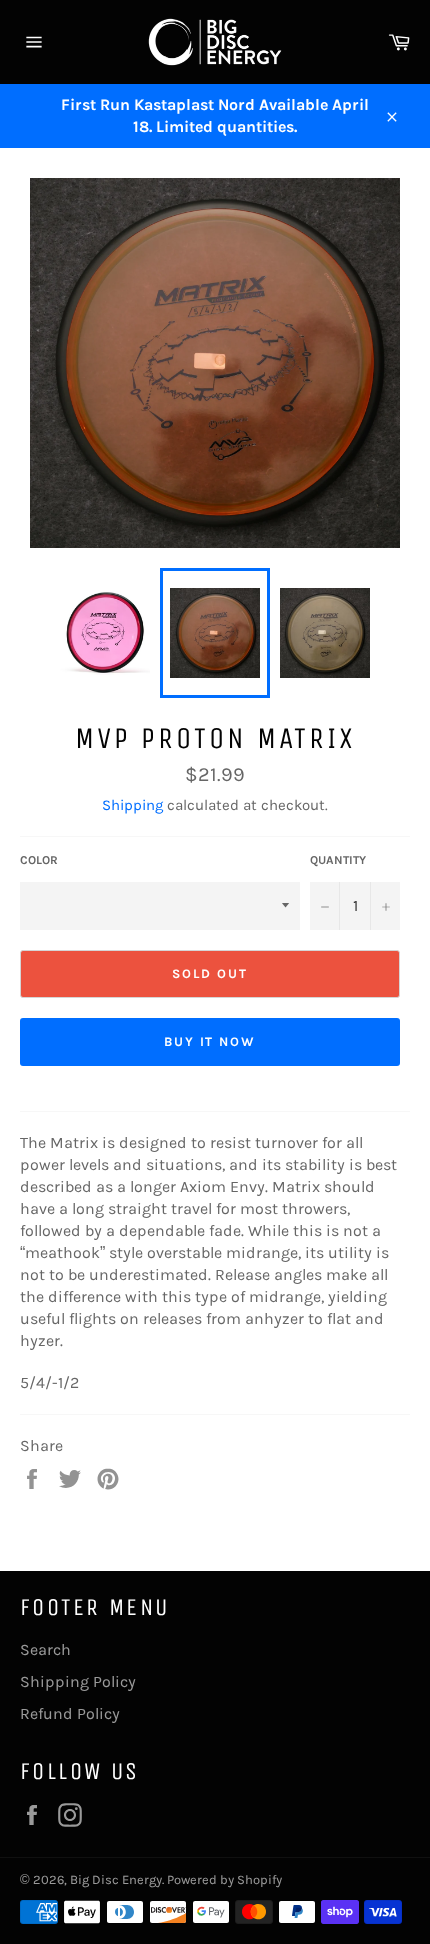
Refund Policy (70, 1713)
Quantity (338, 860)
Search (45, 1649)
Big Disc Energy (116, 1879)
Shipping (132, 805)
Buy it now (210, 1041)
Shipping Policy (78, 1681)
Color (39, 860)
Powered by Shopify (224, 1879)
